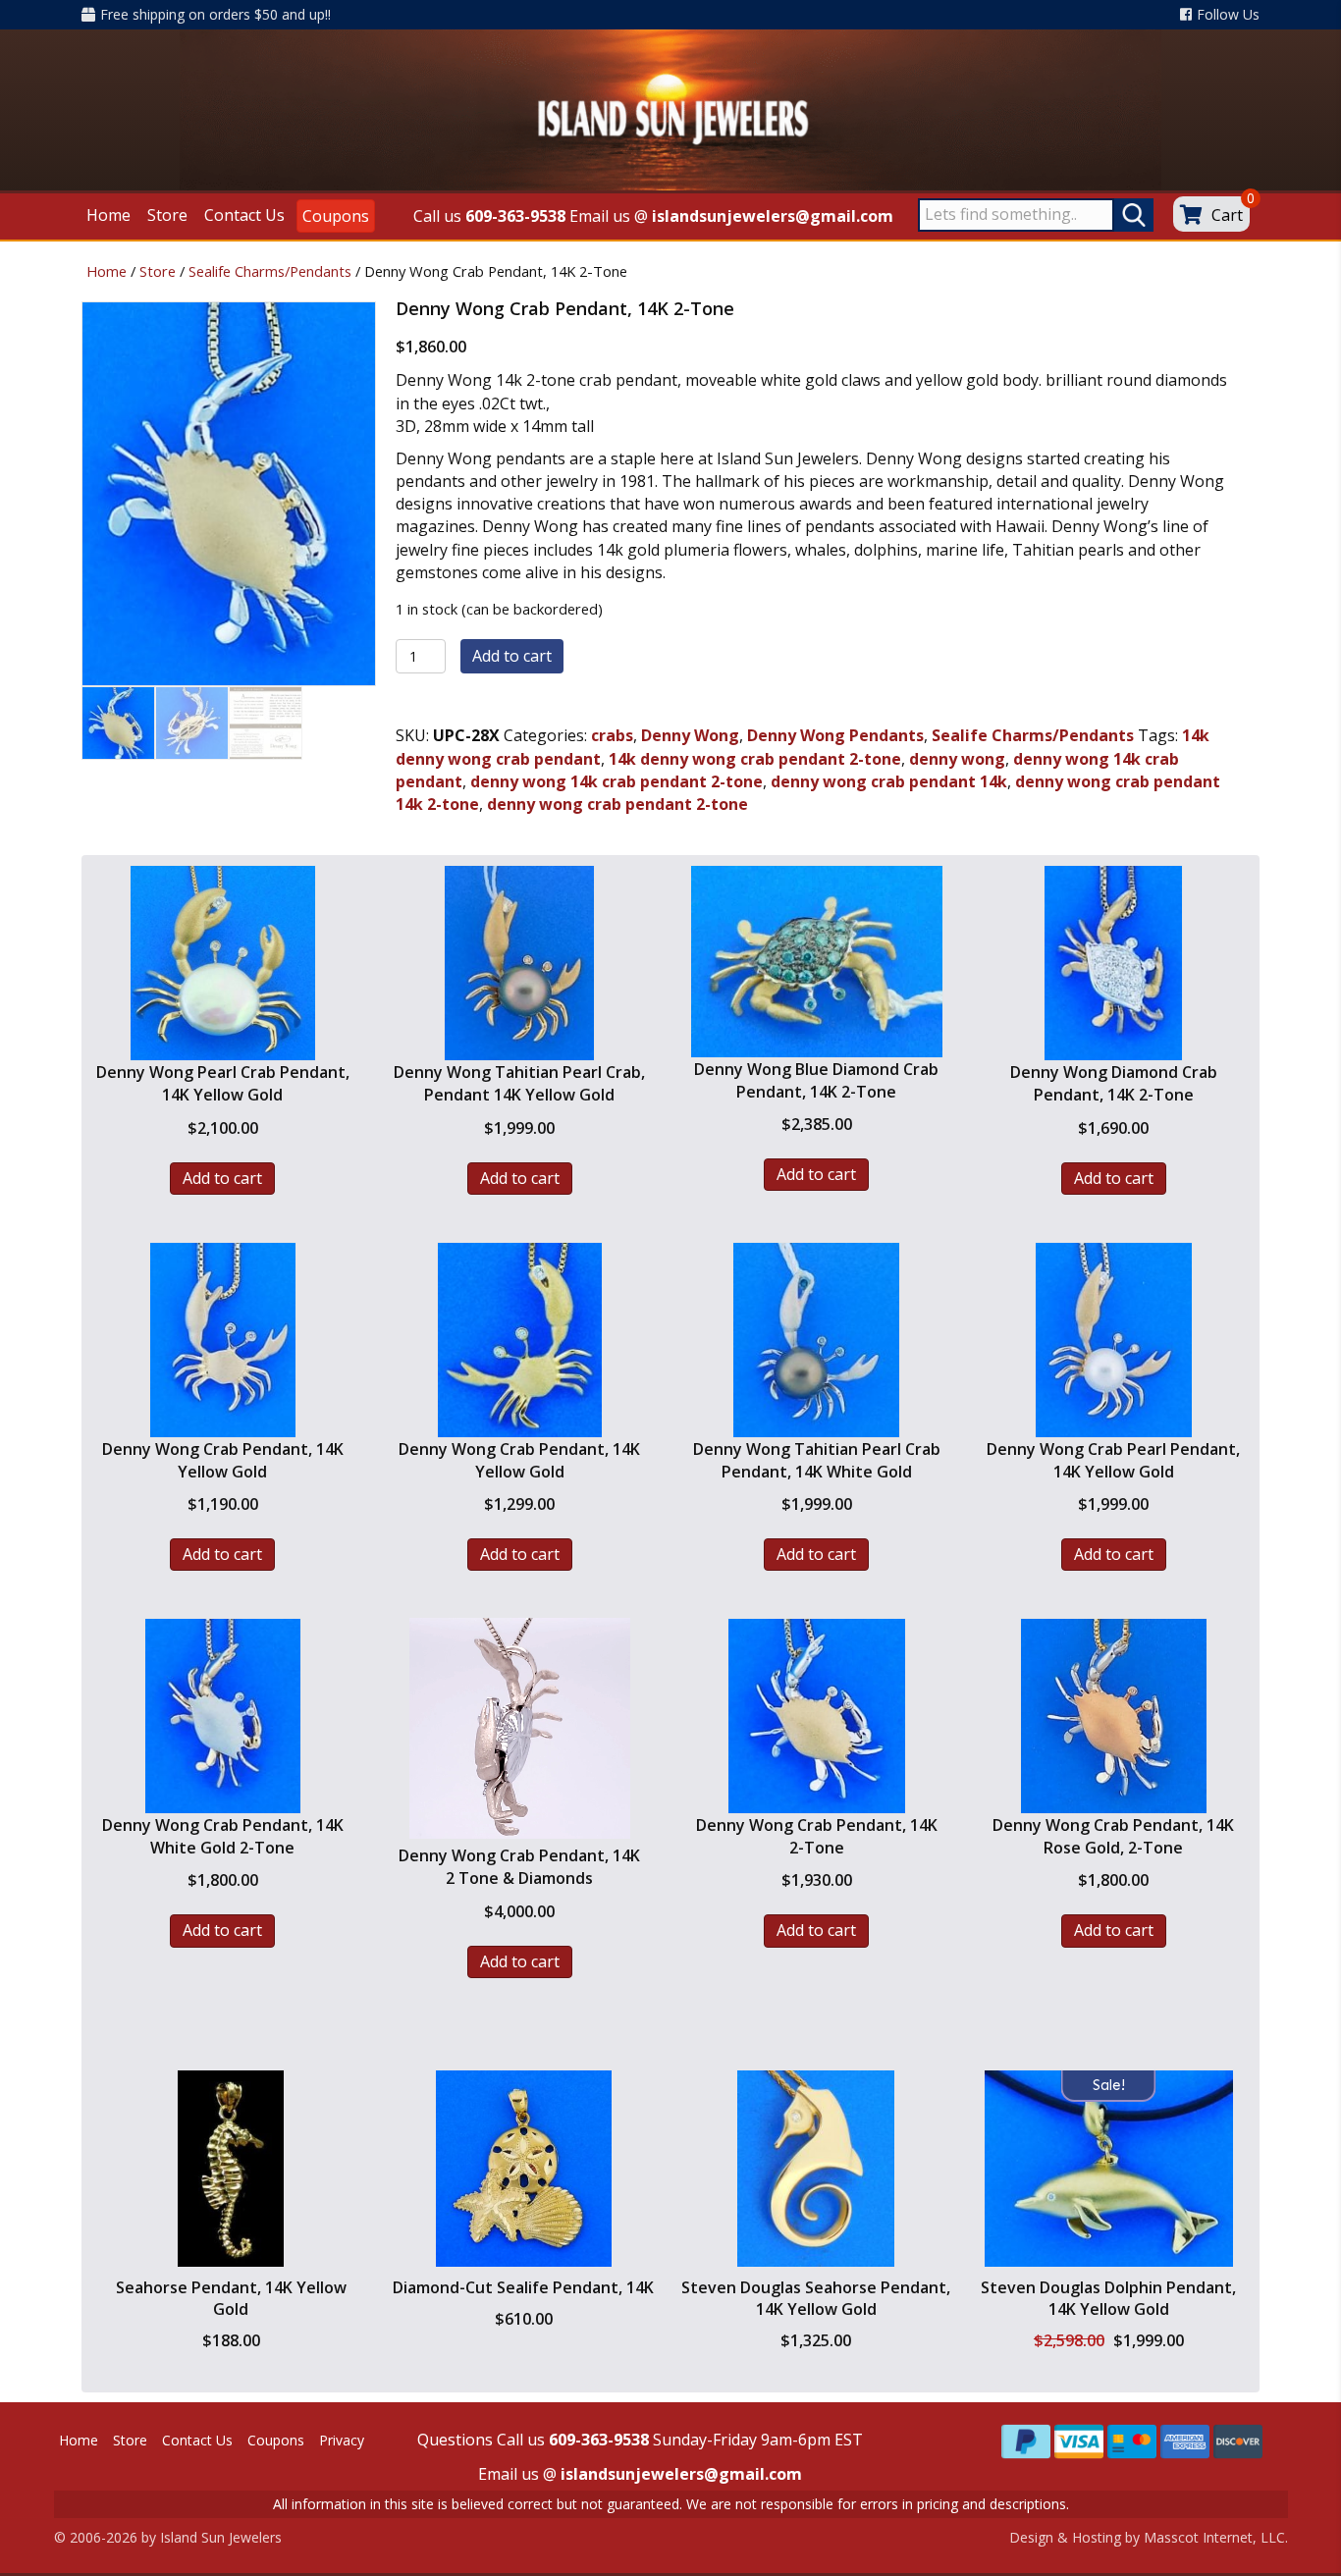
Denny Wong (690, 735)
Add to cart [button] (222, 1178)
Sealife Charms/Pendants (270, 271)
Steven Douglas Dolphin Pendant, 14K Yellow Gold (1108, 2298)
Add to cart (512, 656)
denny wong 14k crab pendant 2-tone (617, 781)
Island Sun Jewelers (221, 2537)
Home (107, 271)
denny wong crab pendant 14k (889, 781)
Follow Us (1228, 14)
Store (158, 271)
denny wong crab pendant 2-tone (617, 804)
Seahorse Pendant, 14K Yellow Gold (231, 2298)
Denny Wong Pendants (835, 735)
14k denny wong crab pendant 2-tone (755, 759)
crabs (612, 735)
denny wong (957, 759)
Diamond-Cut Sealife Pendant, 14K (523, 2287)
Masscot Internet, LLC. (1216, 2537)
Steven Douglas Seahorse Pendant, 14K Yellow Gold (816, 2298)
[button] (231, 2251)
